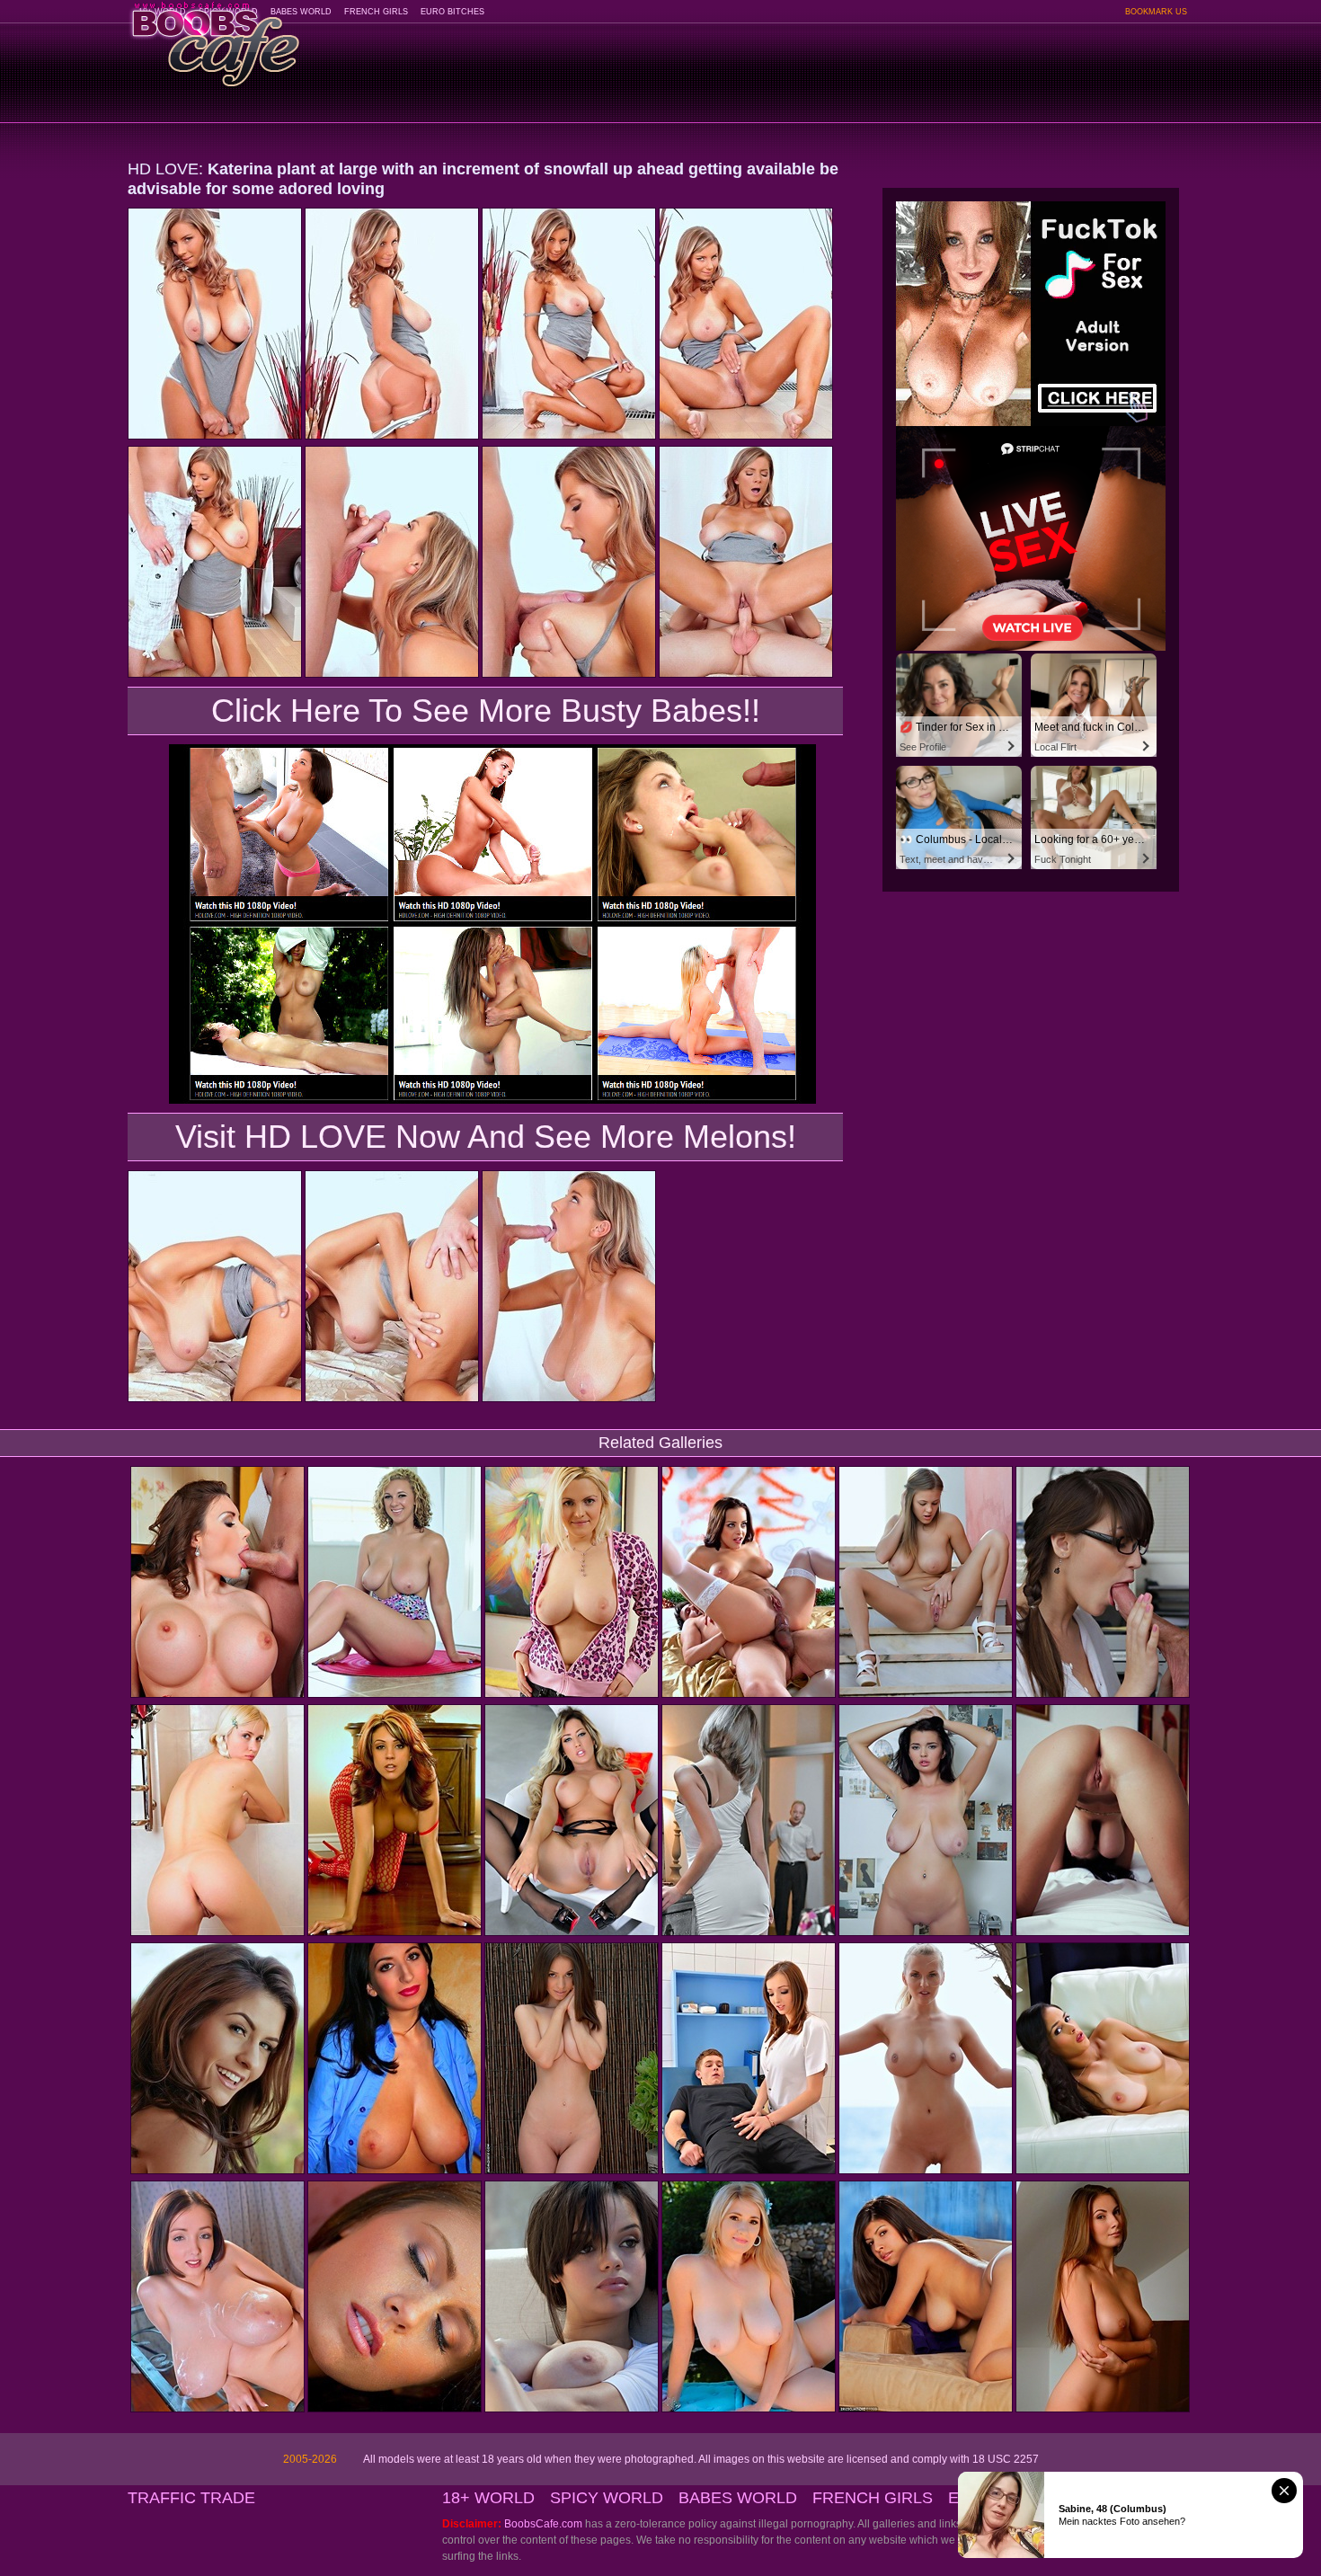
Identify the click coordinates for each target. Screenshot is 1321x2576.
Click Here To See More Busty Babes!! (486, 711)
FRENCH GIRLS (376, 12)
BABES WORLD (301, 12)
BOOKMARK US (1156, 12)
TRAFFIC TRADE (191, 2498)
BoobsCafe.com (543, 2524)
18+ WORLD (488, 2498)
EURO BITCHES (452, 12)
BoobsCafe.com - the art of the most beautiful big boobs (214, 38)
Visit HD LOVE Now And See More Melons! (486, 1137)
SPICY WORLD (607, 2498)
